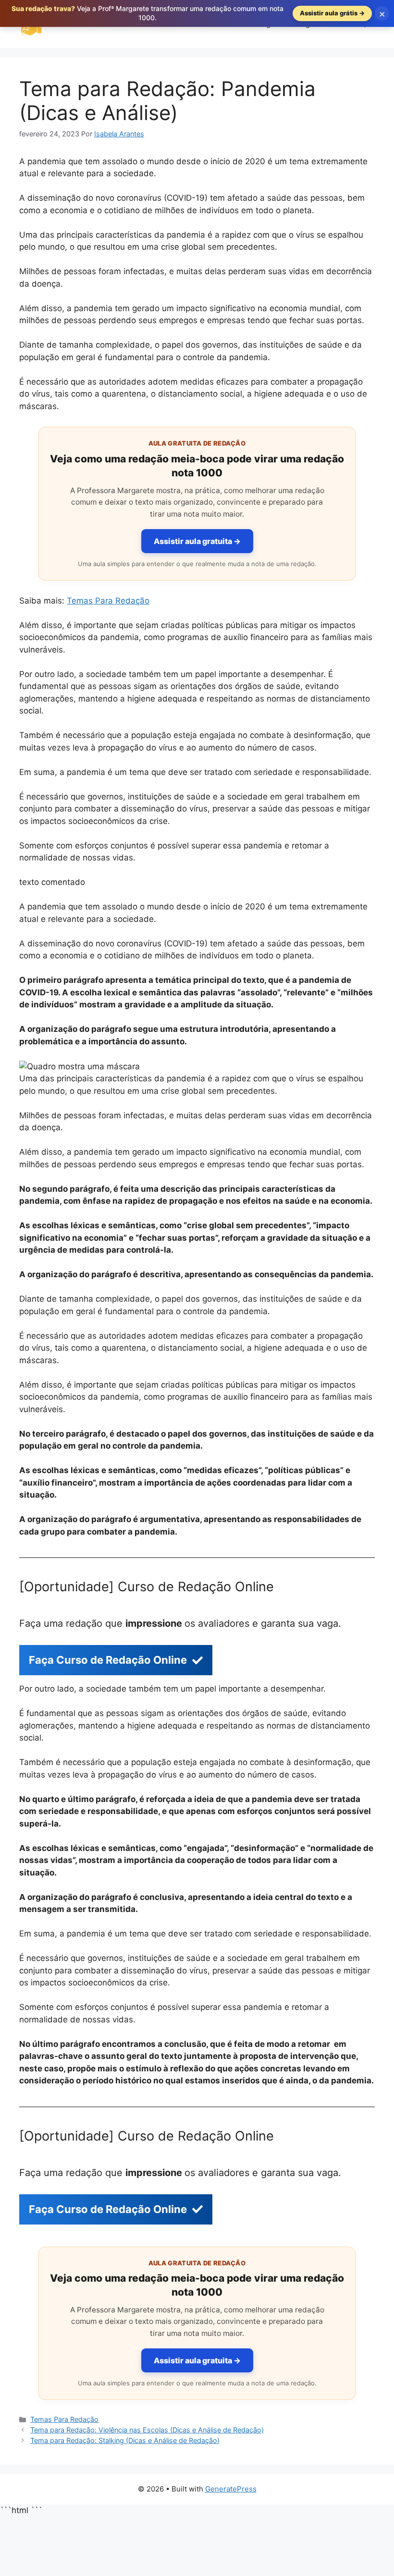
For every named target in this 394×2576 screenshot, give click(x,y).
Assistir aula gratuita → (197, 541)
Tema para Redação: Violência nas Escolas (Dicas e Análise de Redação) (147, 2430)
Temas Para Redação (108, 601)
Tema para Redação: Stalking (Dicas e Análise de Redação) (125, 2440)
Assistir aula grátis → (332, 13)
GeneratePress (231, 2489)
